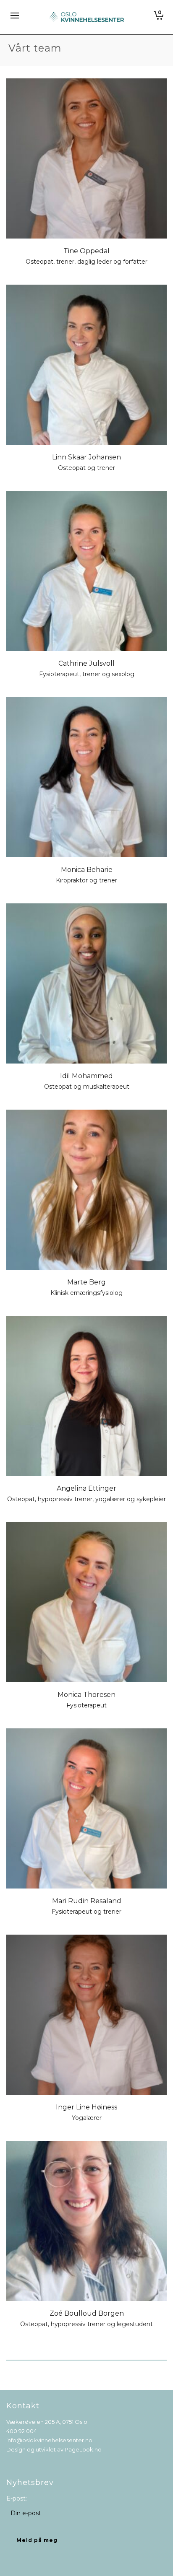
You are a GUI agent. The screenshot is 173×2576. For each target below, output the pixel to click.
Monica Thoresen (86, 1695)
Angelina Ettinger (86, 1488)
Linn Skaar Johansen (86, 457)
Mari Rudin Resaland (87, 1901)
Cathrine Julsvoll (86, 663)
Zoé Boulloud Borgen (87, 2313)
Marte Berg (86, 1282)
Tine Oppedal (86, 251)
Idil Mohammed (86, 1076)
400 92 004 (22, 2431)
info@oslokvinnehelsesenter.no (49, 2440)
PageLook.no (83, 2449)
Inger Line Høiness (86, 2107)
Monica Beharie (87, 870)
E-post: (17, 2498)
